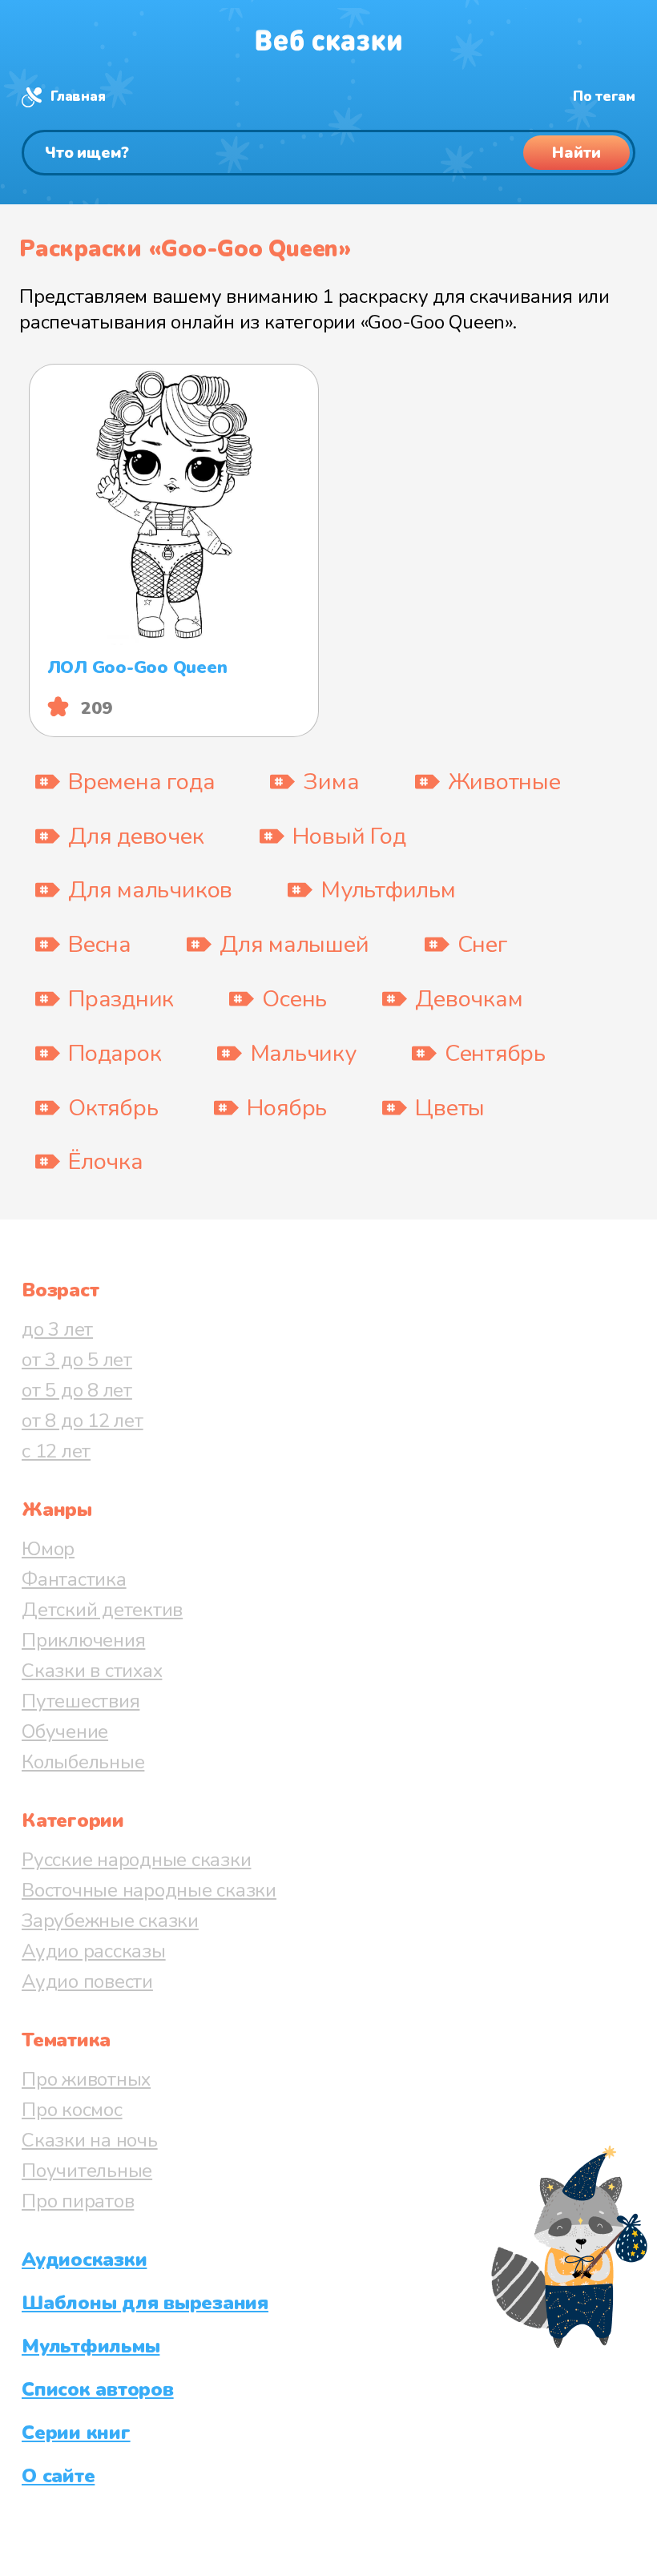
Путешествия (81, 1701)
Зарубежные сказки (110, 1921)
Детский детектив (102, 1610)
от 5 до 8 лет (77, 1390)
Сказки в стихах (92, 1671)
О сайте (58, 2476)
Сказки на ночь (90, 2140)
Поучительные (87, 2171)
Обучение (65, 1731)
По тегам (604, 97)
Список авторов (98, 2389)
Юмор (48, 1549)
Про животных (86, 2079)
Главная (78, 97)
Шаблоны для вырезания (145, 2303)
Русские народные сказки (136, 1860)
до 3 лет (57, 1329)
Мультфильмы (91, 2346)
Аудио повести (87, 1981)
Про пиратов (78, 2201)
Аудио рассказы (94, 1951)
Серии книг (76, 2433)
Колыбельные (83, 1762)
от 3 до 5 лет (77, 1360)
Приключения (83, 1640)
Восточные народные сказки (149, 1890)
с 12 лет (56, 1451)
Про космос (72, 2110)
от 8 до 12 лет (83, 1421)
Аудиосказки (84, 2260)
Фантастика (74, 1579)
